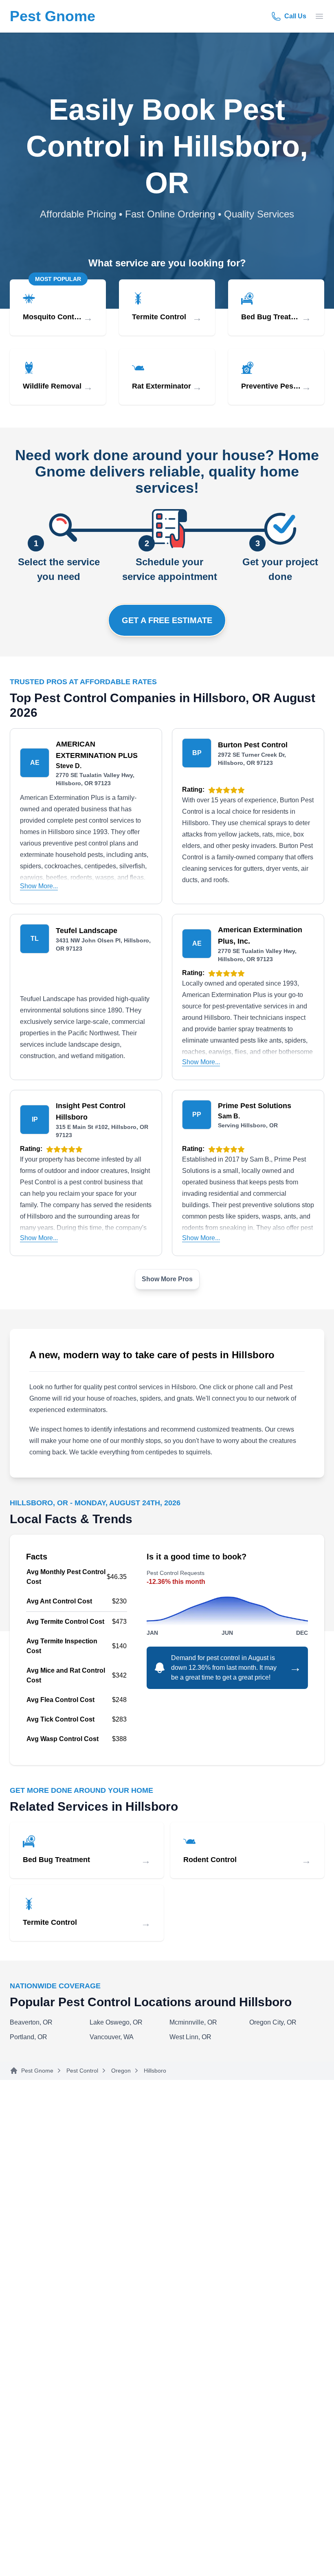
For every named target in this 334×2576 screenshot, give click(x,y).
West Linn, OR (190, 2037)
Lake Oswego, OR (116, 2022)
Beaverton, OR (31, 2022)
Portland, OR (29, 2037)
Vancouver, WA (112, 2037)
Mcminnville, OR (193, 2022)
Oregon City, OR (273, 2022)
